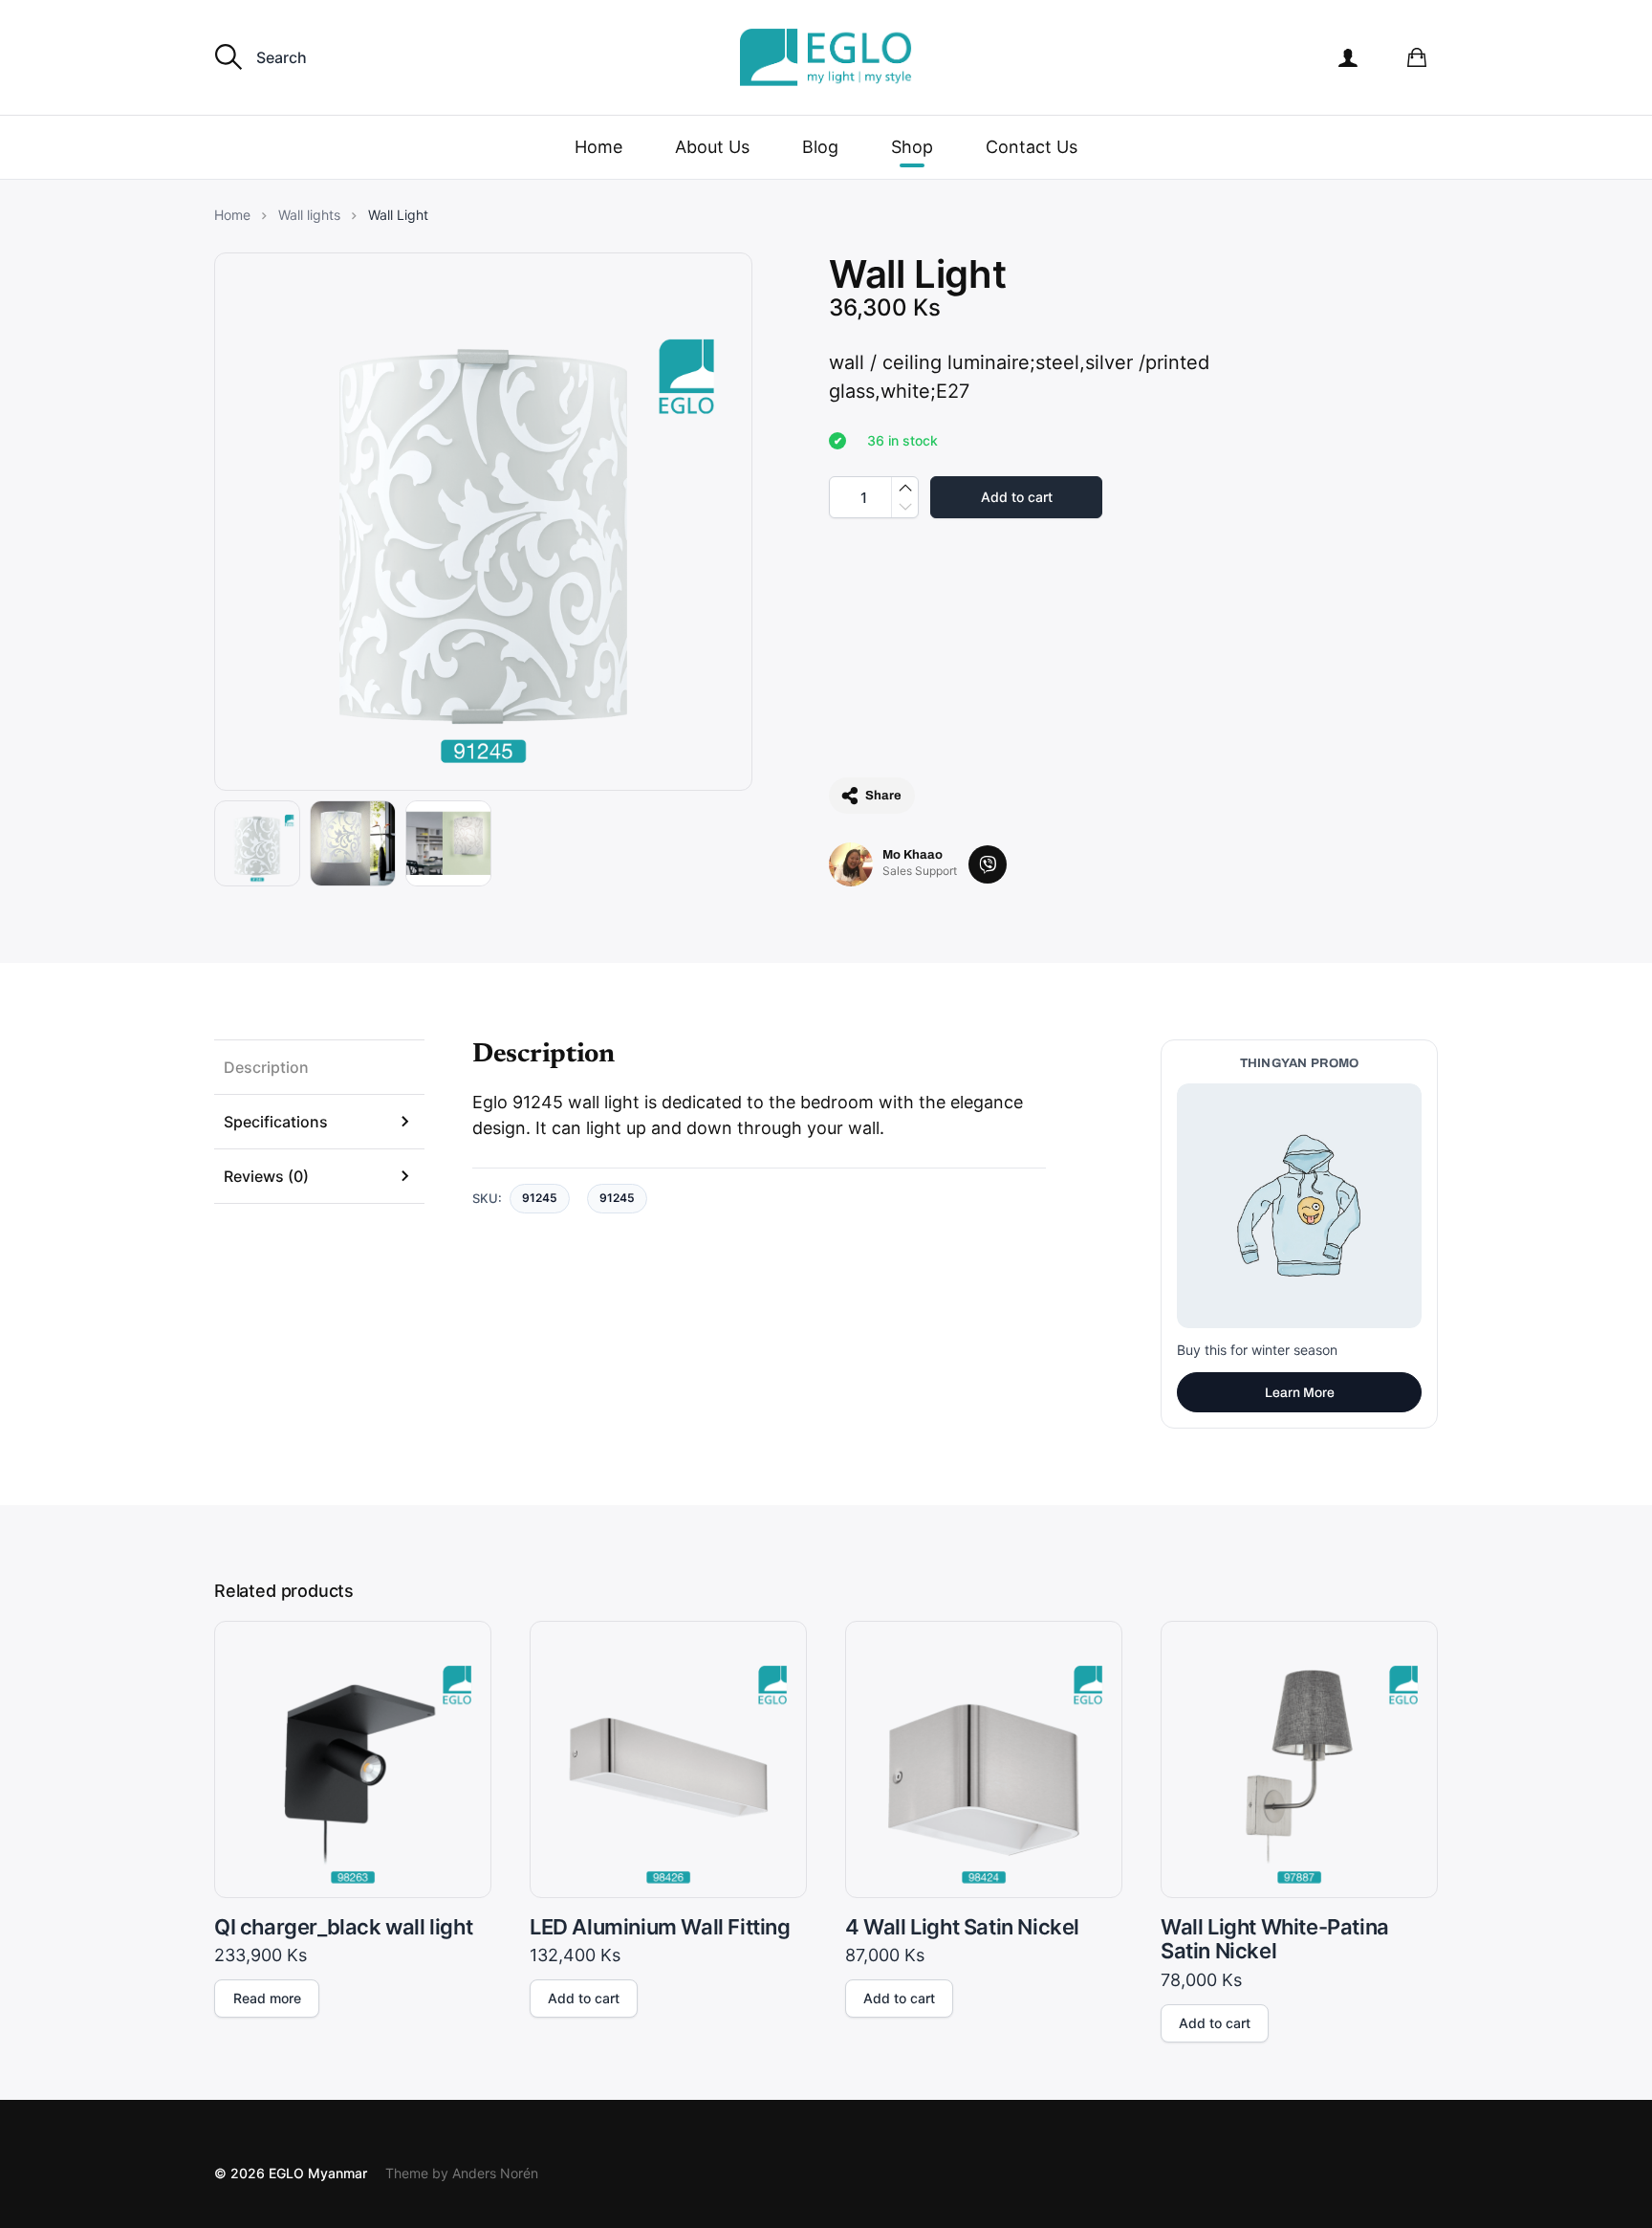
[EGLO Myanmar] (826, 57)
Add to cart (1017, 497)
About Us (712, 147)
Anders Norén (495, 2173)
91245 (617, 1198)
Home (598, 147)
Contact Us (1032, 147)
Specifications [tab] (276, 1122)
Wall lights (309, 215)
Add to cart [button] (584, 1998)
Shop (912, 147)
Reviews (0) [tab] (266, 1176)
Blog (820, 147)
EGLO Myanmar (318, 2173)
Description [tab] (266, 1067)
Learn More (1300, 1393)
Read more (267, 1998)
